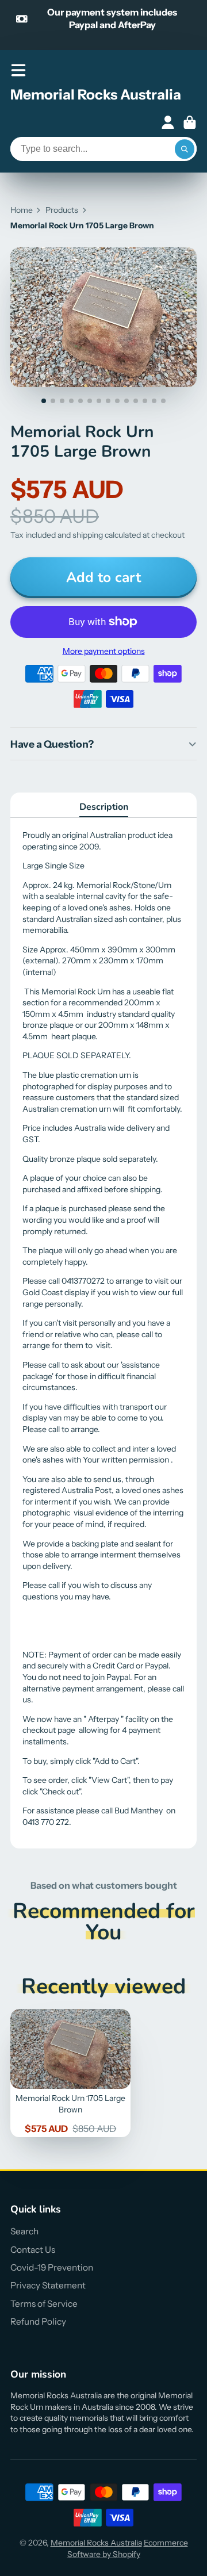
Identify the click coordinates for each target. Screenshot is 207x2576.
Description (104, 807)
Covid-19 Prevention (52, 2267)
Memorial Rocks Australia (96, 2543)
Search (24, 2231)
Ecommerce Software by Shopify (128, 2548)
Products (62, 210)
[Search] (185, 149)
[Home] (96, 97)
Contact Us (33, 2250)
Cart (190, 123)
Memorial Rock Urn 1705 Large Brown (70, 2073)
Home (22, 210)
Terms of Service (44, 2304)
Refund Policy (38, 2322)
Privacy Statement (48, 2285)
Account (168, 123)
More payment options (104, 651)
